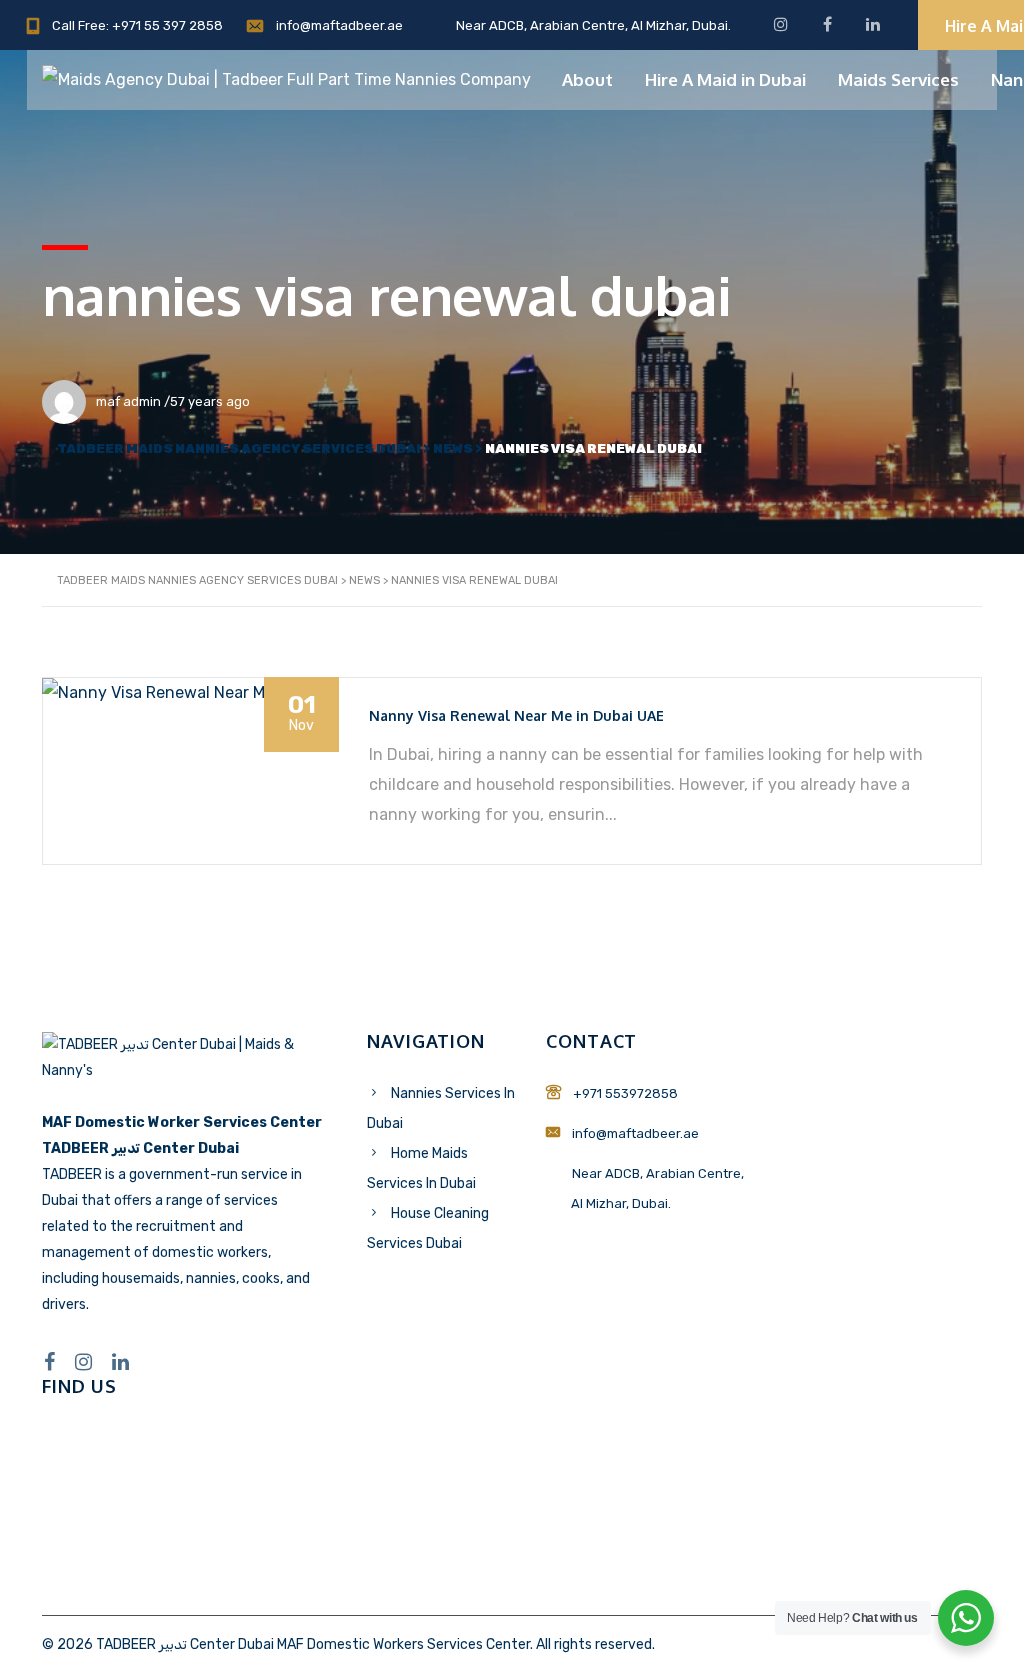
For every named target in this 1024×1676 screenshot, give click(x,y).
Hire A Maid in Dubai (725, 79)
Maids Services (898, 79)
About (587, 79)
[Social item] (49, 1362)
